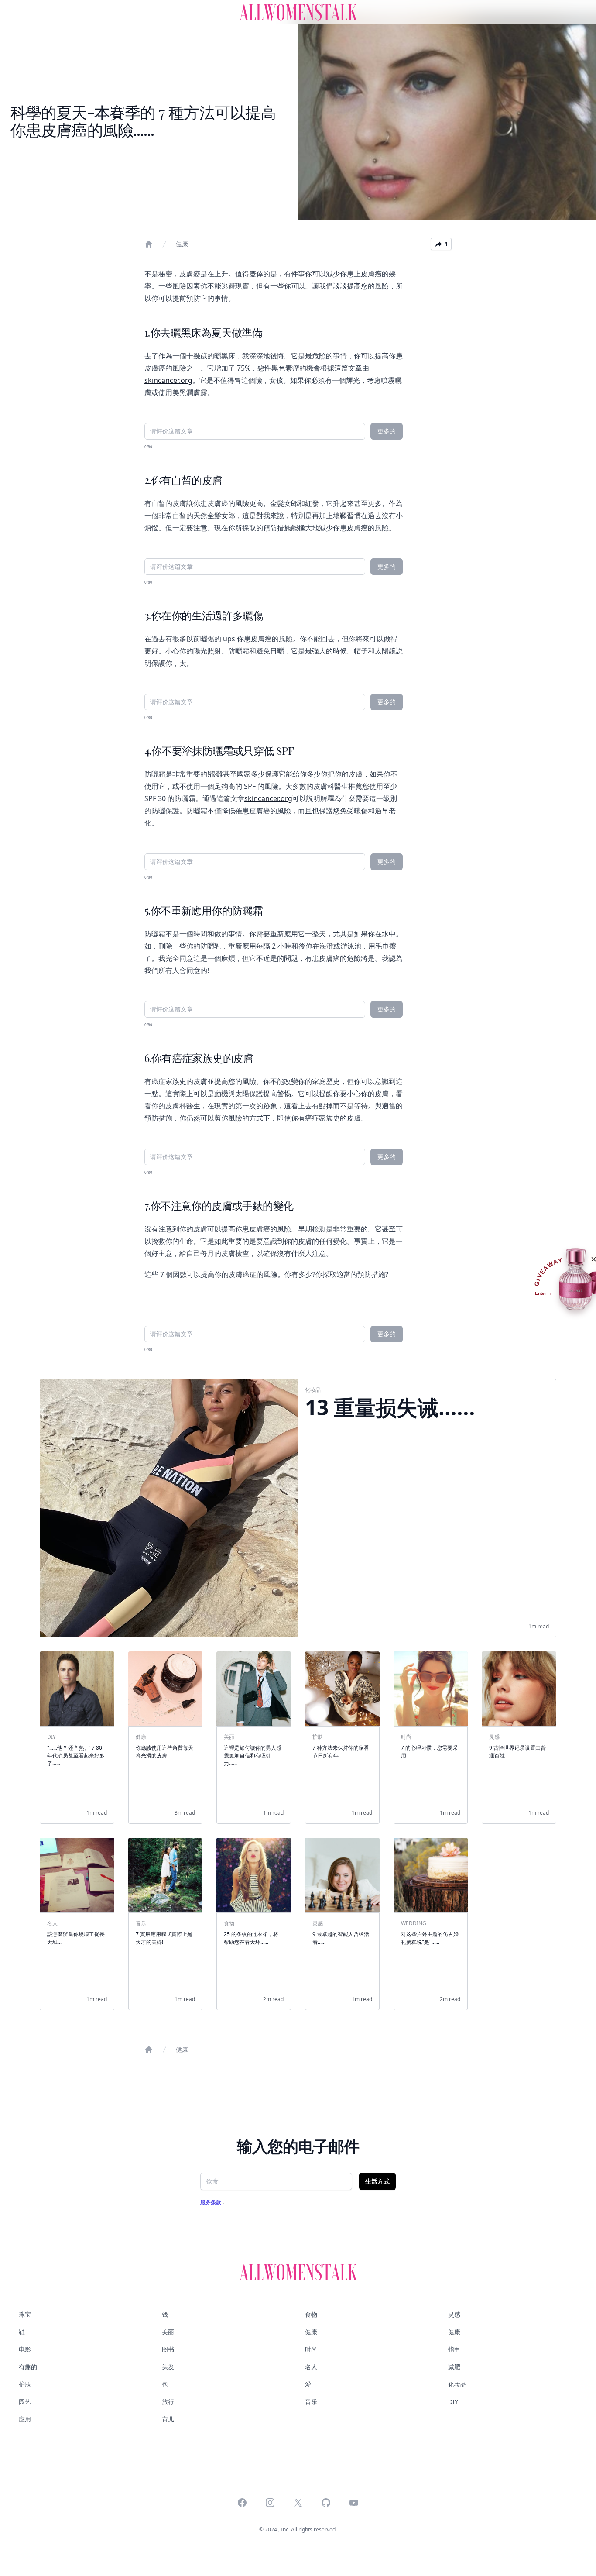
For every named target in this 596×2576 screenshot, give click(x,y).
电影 (25, 2349)
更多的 (387, 431)
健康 (182, 244)
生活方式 (377, 2181)
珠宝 (25, 2314)
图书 (168, 2349)
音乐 (311, 2402)
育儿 (168, 2419)
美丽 (168, 2332)
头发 (168, 2367)
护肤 (25, 2384)
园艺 (25, 2402)
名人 (311, 2367)
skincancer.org (168, 380)
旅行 (168, 2402)
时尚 (311, 2349)
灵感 (454, 2314)
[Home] (149, 244)
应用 (25, 2419)
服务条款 (211, 2202)
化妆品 (457, 2384)
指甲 (454, 2349)
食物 (311, 2314)
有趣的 (28, 2367)
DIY (453, 2402)
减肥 (454, 2367)
